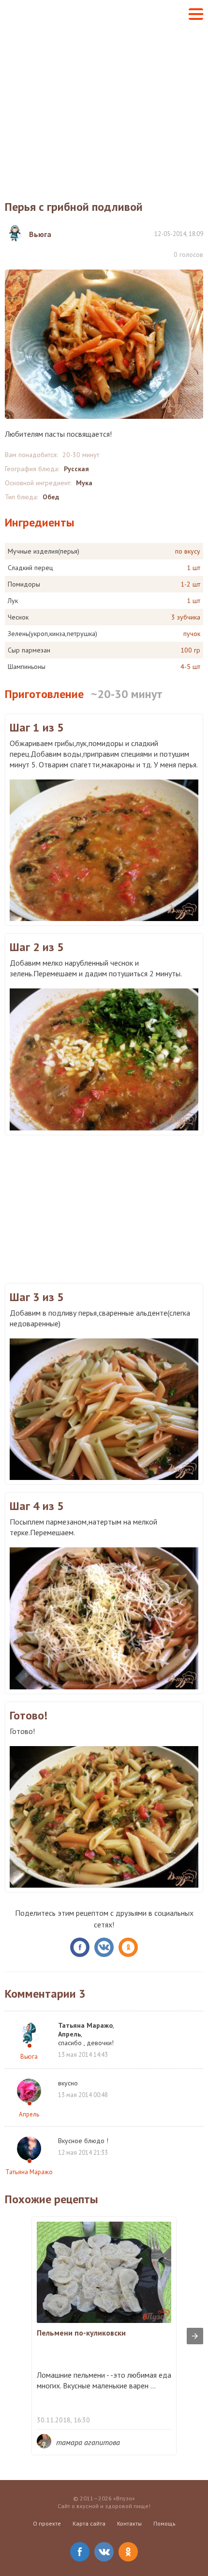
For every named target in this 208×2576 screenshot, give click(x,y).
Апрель (29, 2114)
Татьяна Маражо (29, 2172)
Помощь (164, 2523)
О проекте (47, 2523)
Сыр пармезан (29, 650)
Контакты (129, 2523)
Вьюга (29, 2057)
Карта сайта (89, 2523)
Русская (76, 469)
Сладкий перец (30, 568)
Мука (84, 483)
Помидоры (24, 584)
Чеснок (18, 617)
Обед (51, 497)
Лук (13, 601)
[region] (104, 1208)
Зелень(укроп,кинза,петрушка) (52, 634)
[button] (196, 14)
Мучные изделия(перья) (44, 551)
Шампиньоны (27, 667)
